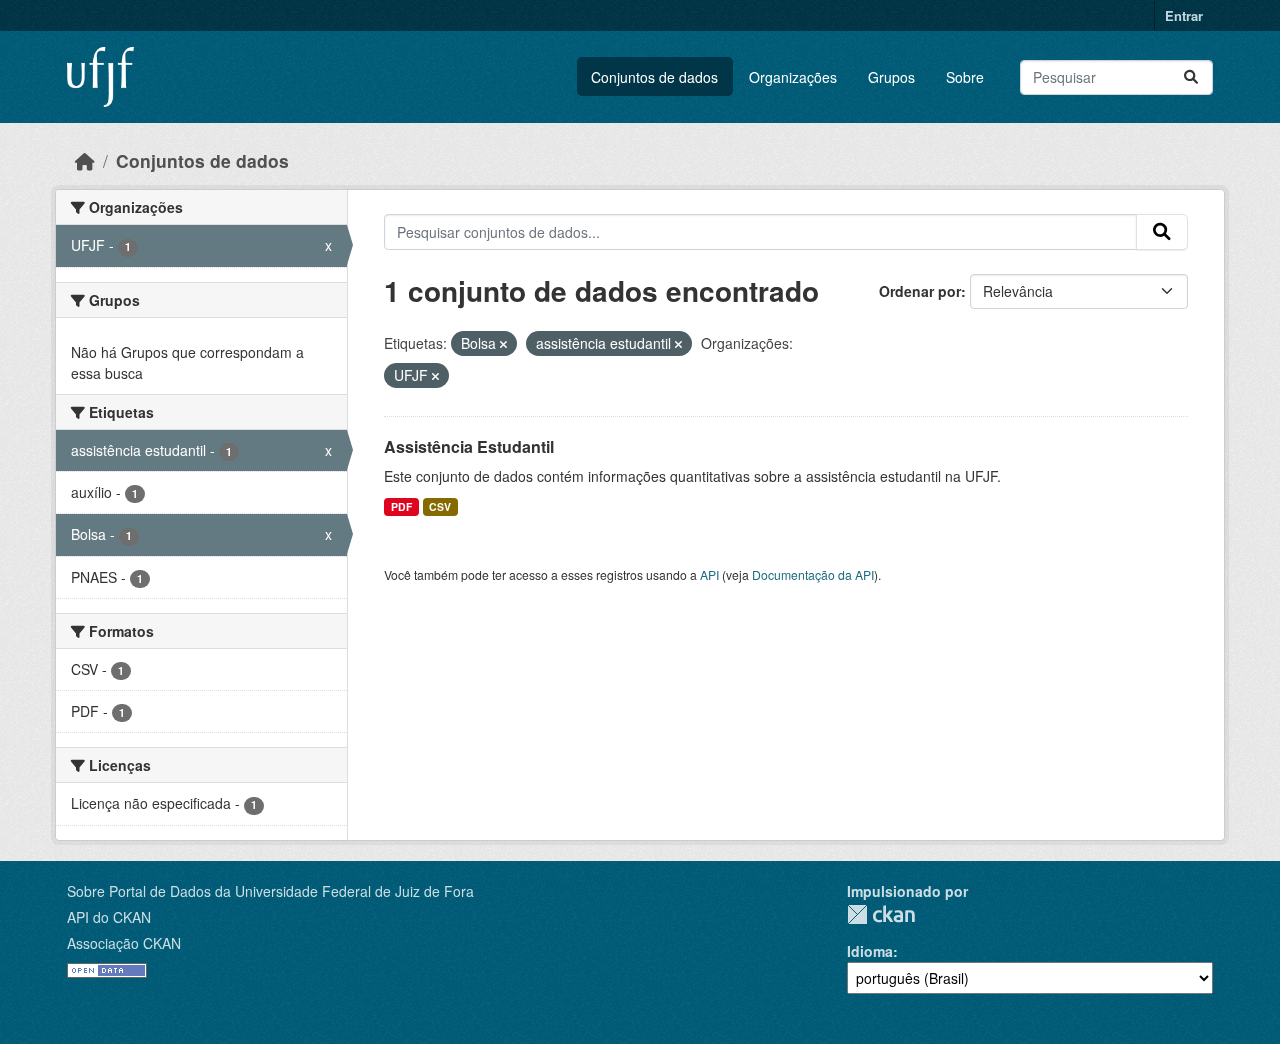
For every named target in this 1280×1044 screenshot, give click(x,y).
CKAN (881, 914)
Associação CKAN (124, 943)
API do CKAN (109, 917)
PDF (401, 506)
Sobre (965, 77)
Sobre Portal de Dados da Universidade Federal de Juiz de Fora (270, 891)
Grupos (891, 77)
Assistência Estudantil (469, 446)
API (709, 574)
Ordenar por (920, 291)
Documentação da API (813, 574)
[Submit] (1191, 77)
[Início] (85, 160)
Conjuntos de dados (654, 77)
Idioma (870, 951)
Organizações (793, 77)
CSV (440, 506)
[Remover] (503, 344)
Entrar (1184, 15)
